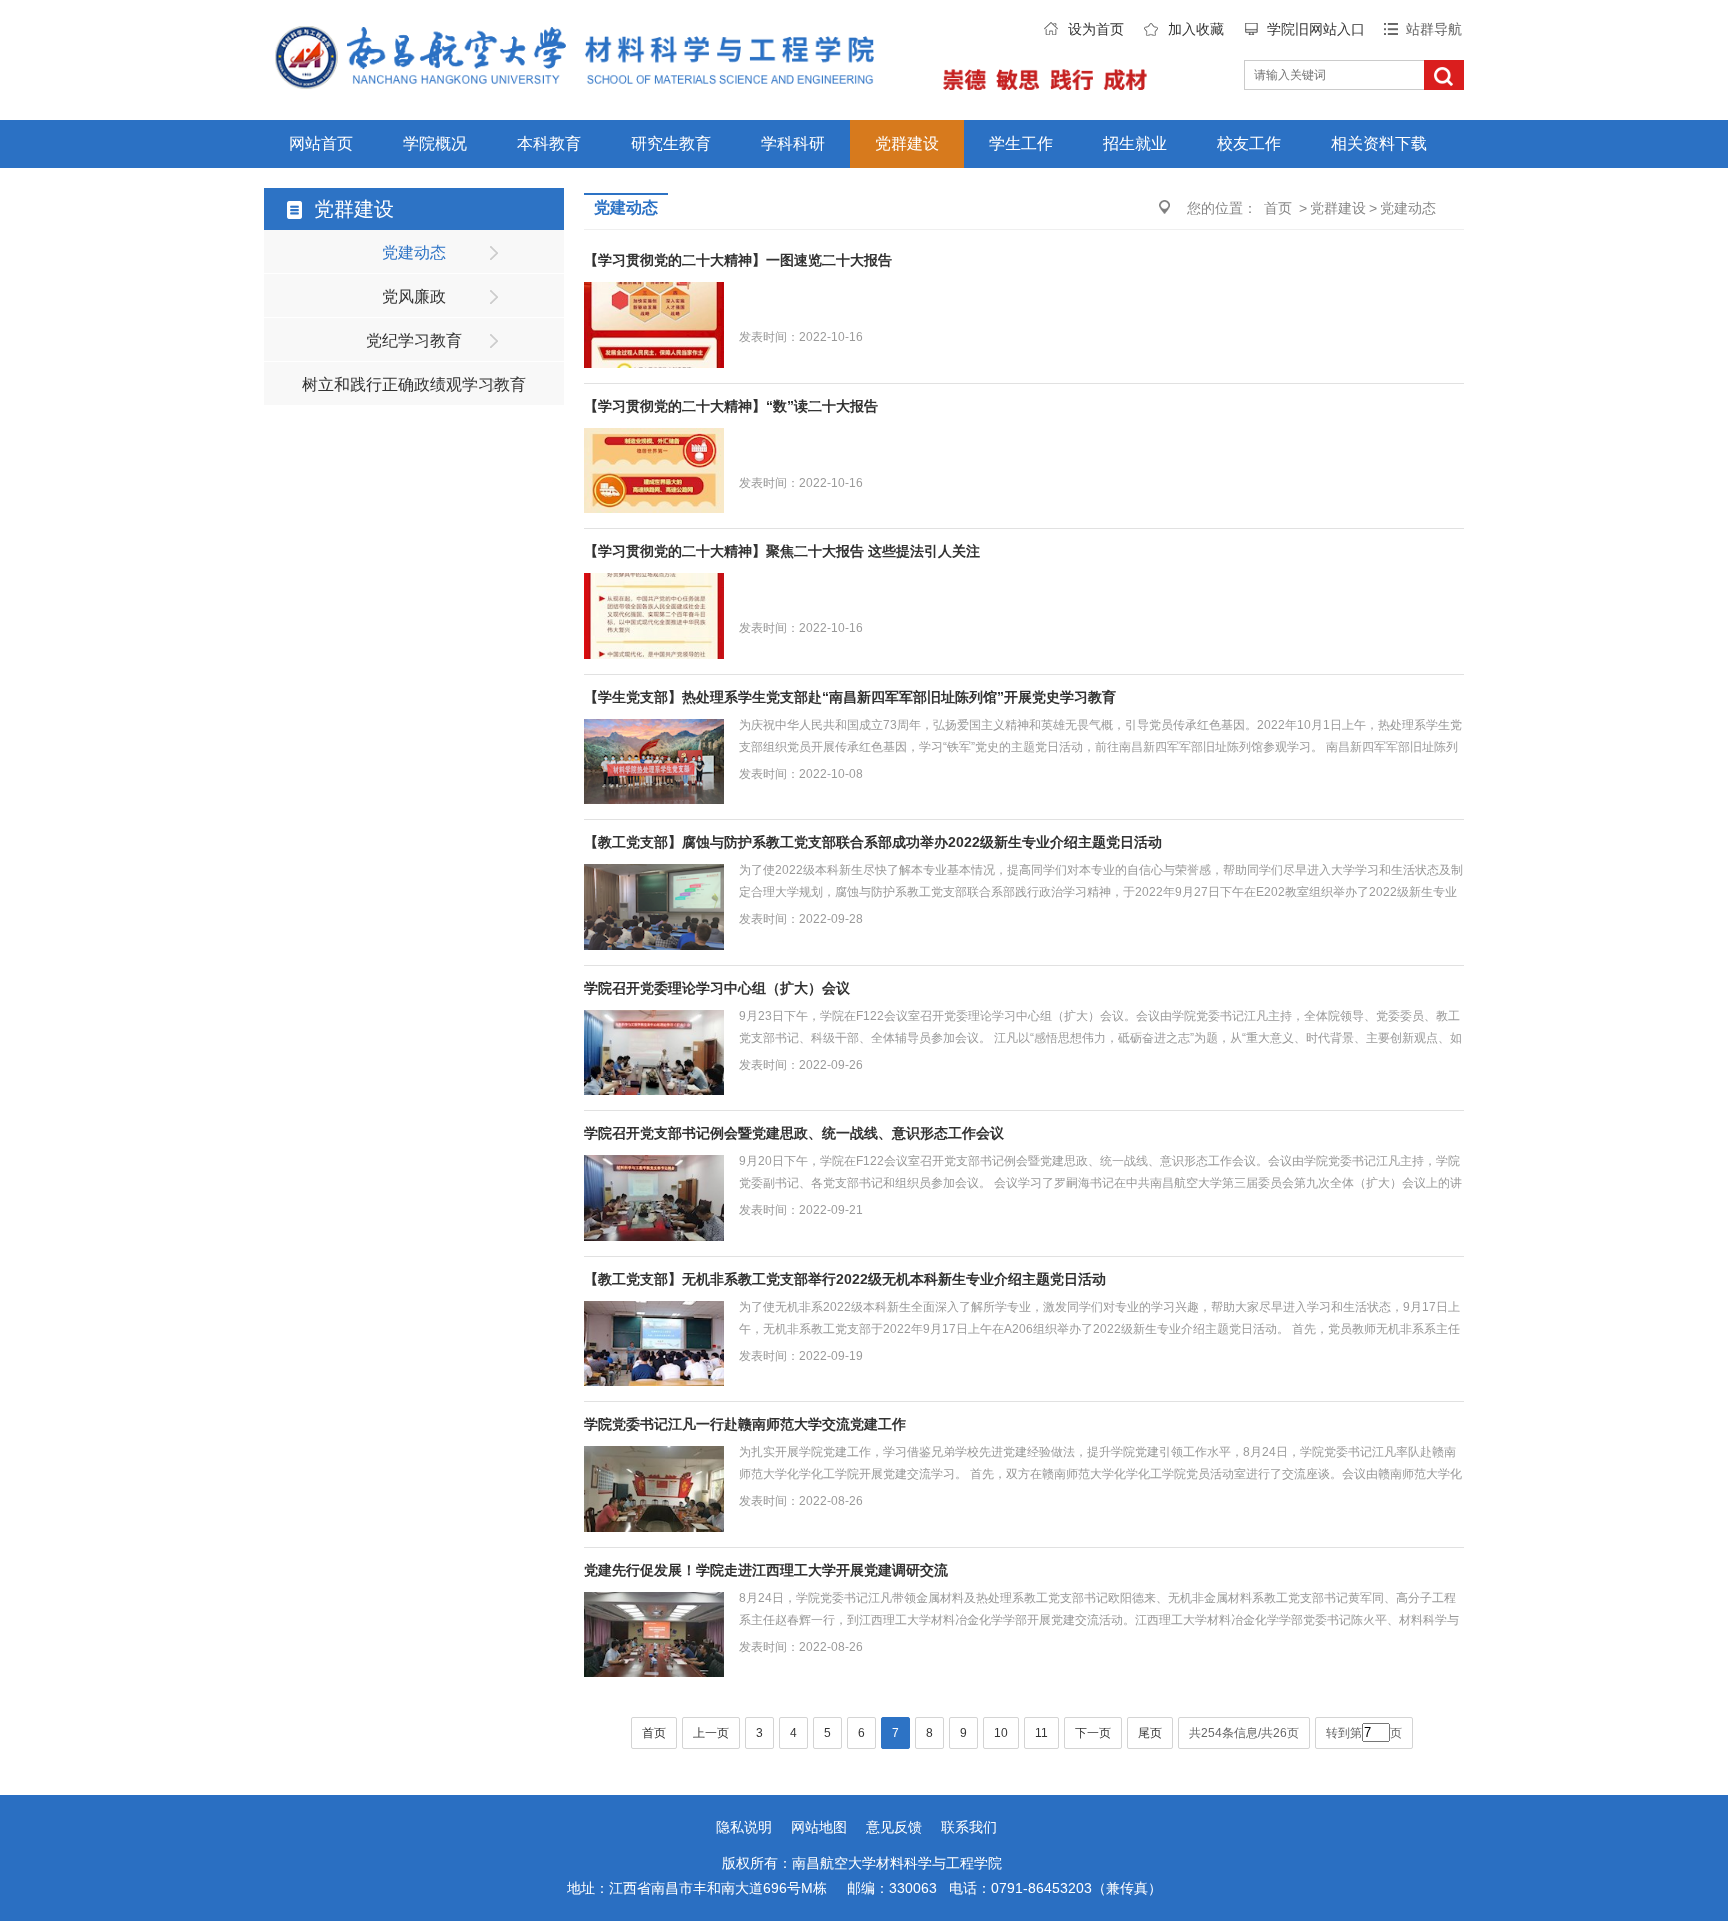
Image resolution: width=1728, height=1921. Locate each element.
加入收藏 (1196, 29)
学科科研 (793, 143)
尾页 (1150, 1733)
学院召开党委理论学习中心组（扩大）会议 (717, 988)
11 (1041, 1733)
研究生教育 (671, 143)
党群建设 (907, 143)
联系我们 (969, 1827)
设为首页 (1096, 29)
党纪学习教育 (414, 340)
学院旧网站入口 (1316, 29)
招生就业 (1135, 143)
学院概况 (435, 143)
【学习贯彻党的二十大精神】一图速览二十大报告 (738, 260)
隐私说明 (744, 1827)
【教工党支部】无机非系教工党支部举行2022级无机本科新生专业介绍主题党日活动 (845, 1279)
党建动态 (414, 252)
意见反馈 (894, 1827)
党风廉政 (414, 296)
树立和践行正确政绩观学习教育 (414, 384)
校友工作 (1249, 143)
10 (1001, 1733)
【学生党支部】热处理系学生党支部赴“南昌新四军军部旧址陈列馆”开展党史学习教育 (850, 697)
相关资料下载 (1379, 143)
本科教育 (549, 143)
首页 (1278, 208)
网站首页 (321, 143)
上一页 (711, 1733)
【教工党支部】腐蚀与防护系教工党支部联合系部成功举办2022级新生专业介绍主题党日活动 (873, 842)
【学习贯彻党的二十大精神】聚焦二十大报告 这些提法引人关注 (782, 551)
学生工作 (1021, 143)
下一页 (1093, 1733)
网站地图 (819, 1827)
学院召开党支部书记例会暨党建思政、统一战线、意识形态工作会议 (794, 1133)
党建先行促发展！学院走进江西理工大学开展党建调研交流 (766, 1570)
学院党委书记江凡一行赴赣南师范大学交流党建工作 (745, 1424)
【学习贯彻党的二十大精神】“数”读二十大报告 (731, 406)
